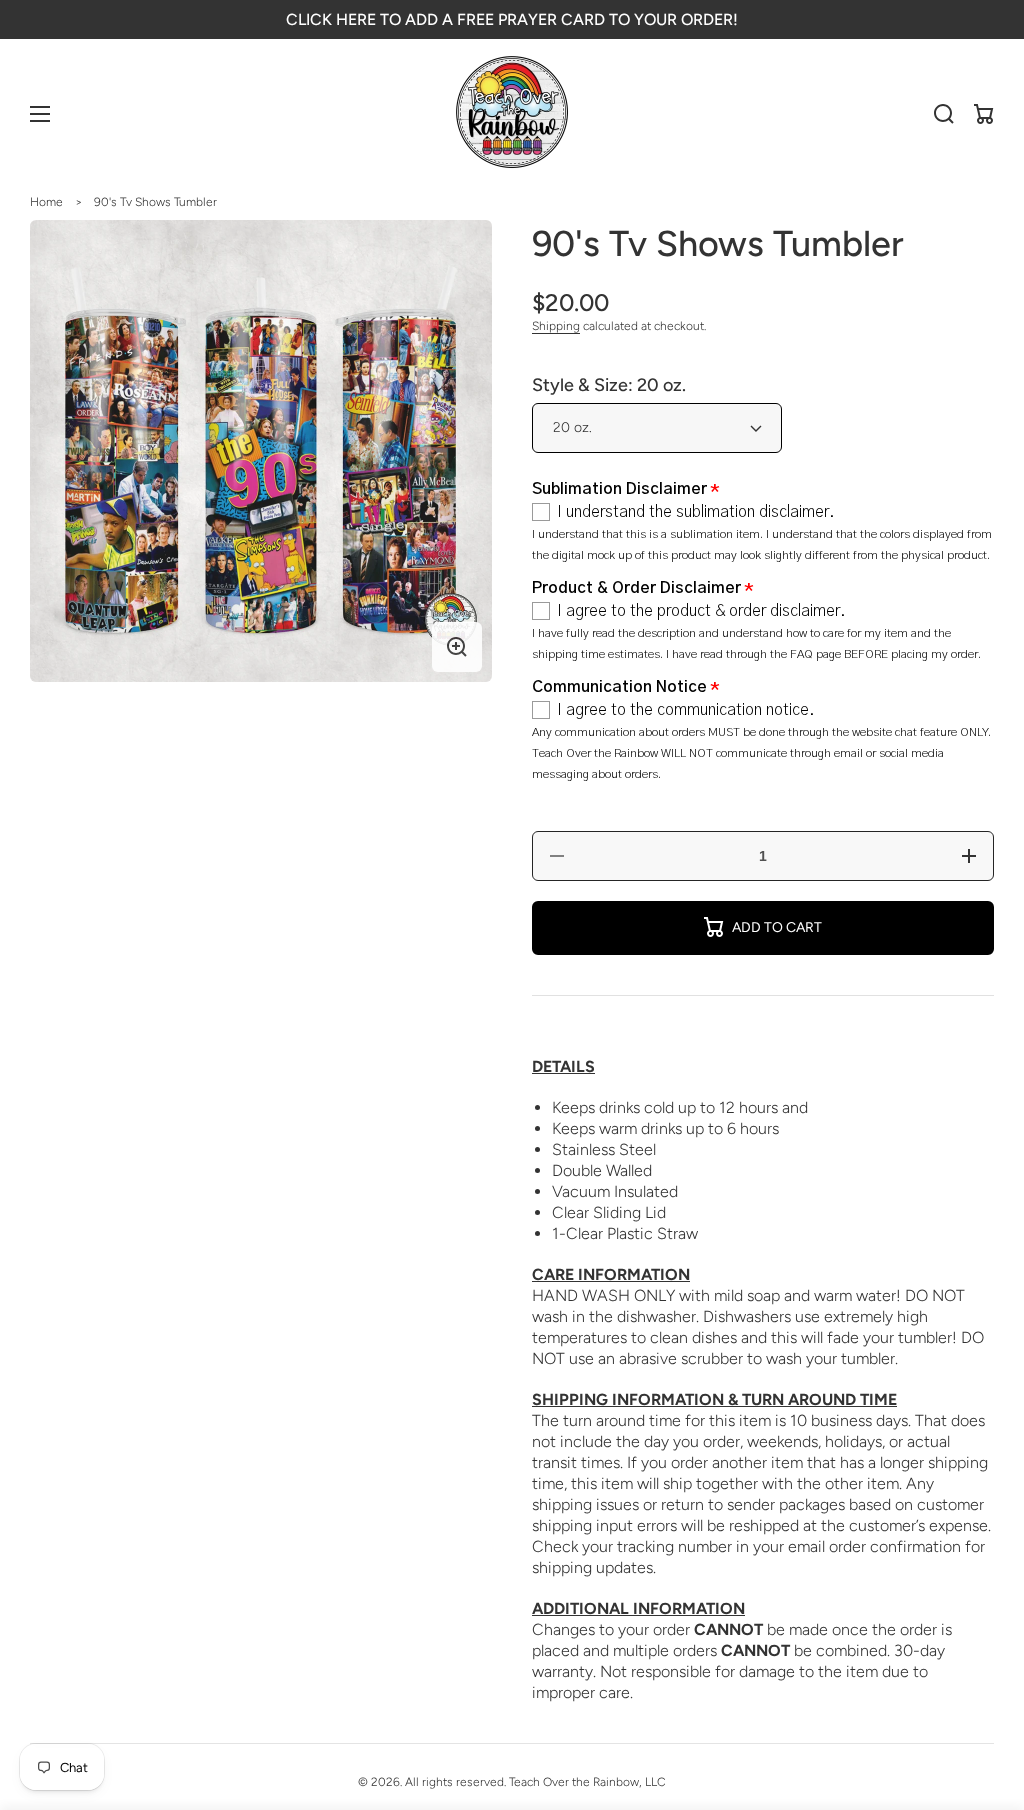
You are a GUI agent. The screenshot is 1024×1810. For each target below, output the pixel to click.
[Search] (944, 114)
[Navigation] (40, 114)
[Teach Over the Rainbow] (512, 114)
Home (46, 202)
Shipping (556, 326)
